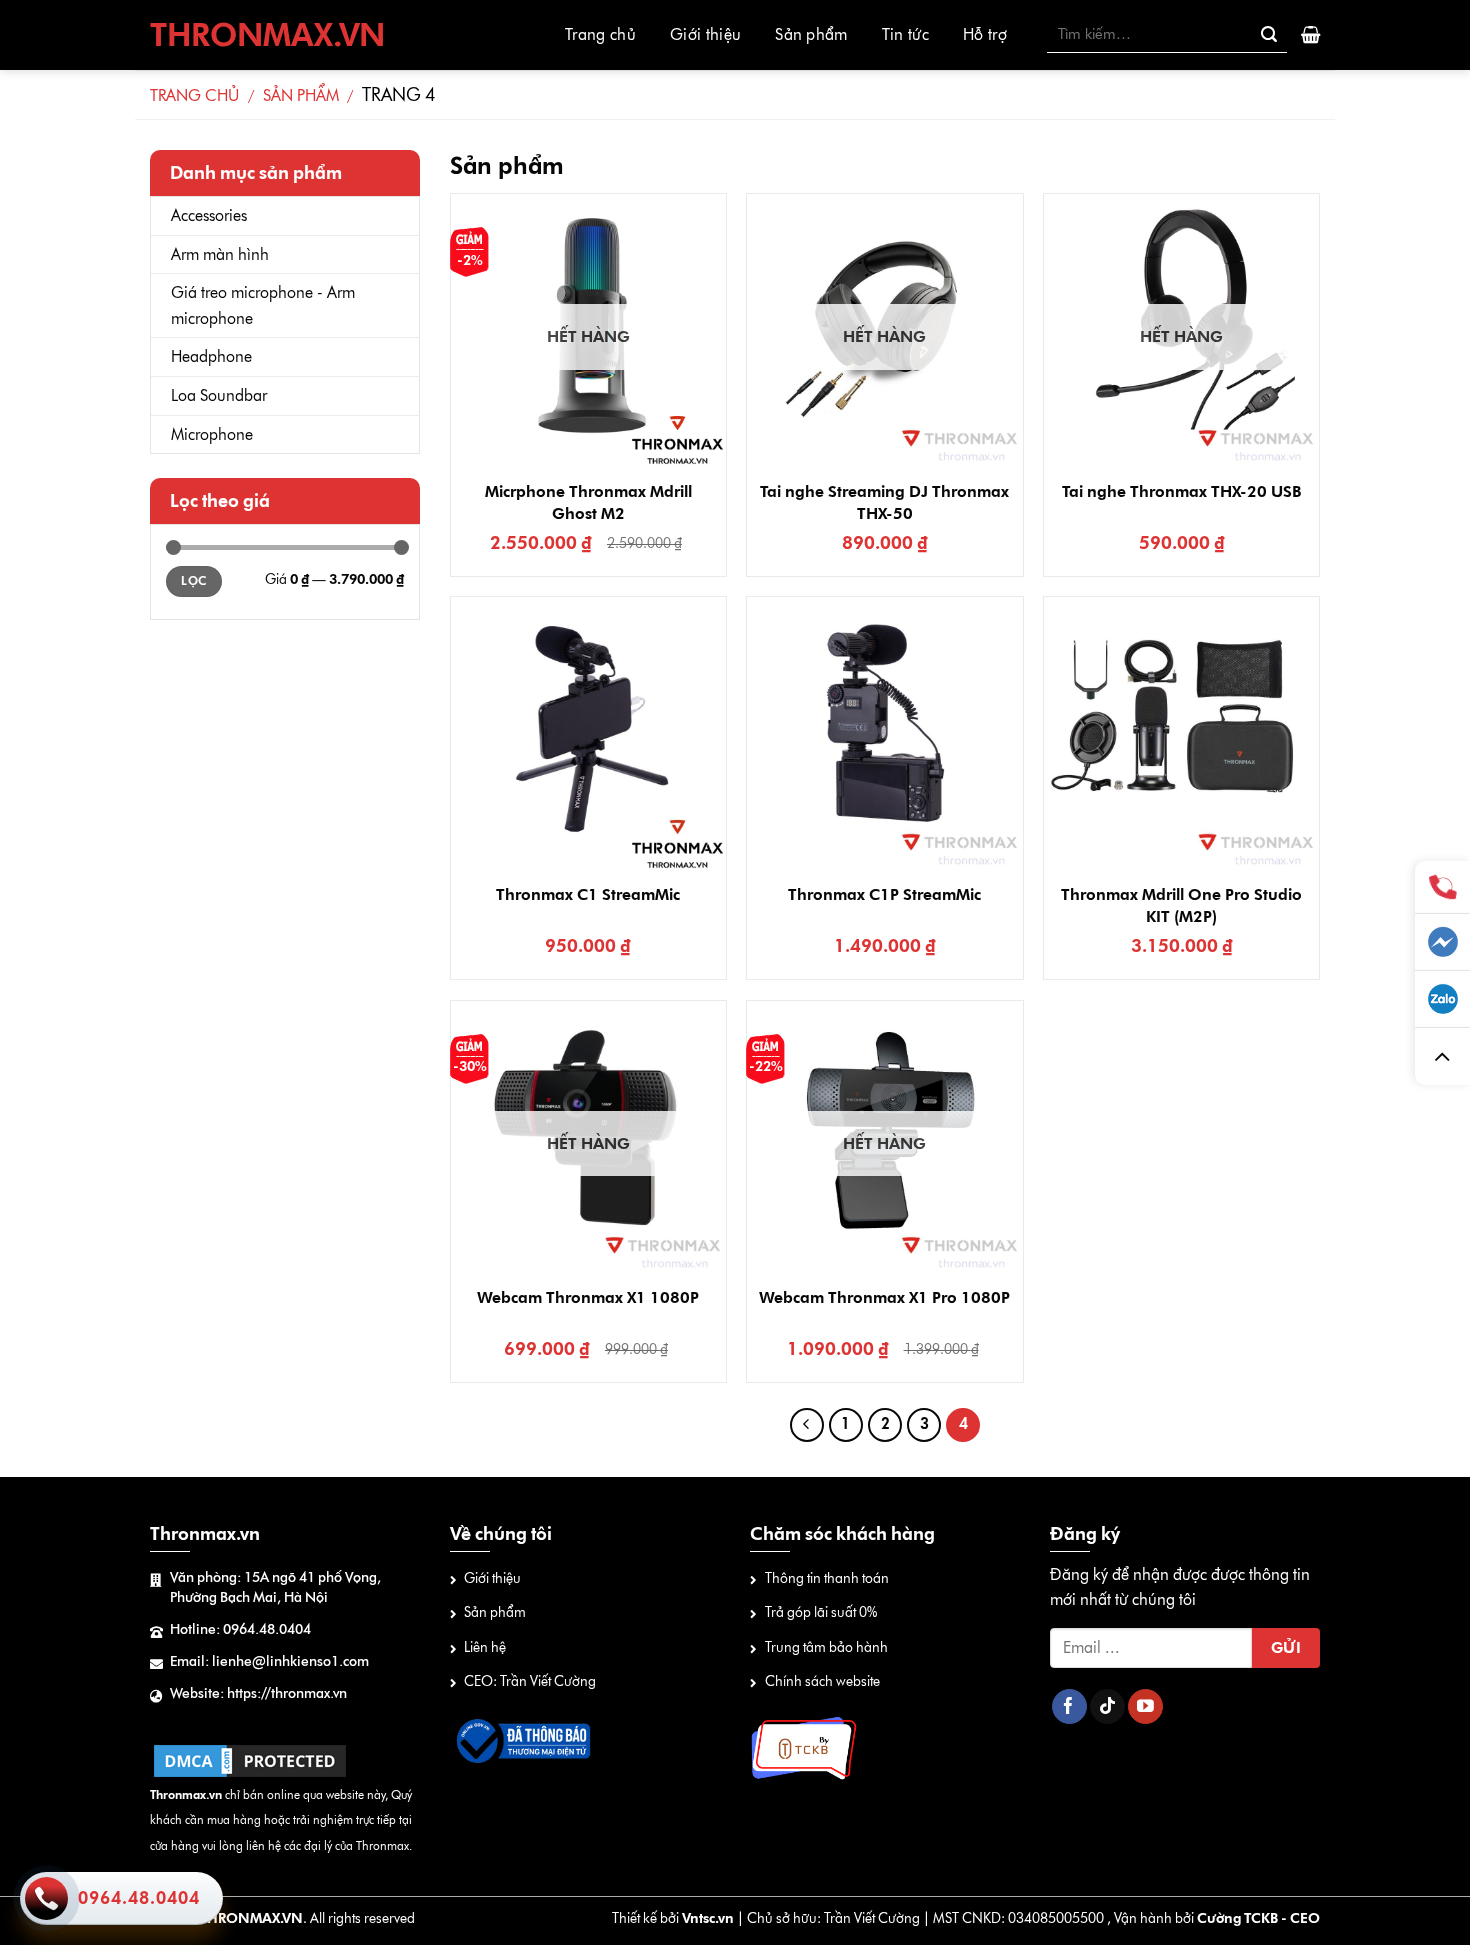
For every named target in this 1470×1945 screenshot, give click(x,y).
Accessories (209, 215)
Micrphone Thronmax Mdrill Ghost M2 (588, 502)
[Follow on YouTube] (1145, 1707)
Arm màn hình (220, 254)
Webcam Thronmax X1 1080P (588, 1297)
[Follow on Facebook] (1069, 1707)
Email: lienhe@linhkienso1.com (269, 1661)
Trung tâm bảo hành (826, 1647)
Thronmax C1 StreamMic (588, 894)
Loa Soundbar (219, 395)
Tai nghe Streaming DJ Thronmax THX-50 (884, 502)
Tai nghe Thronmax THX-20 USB (1181, 491)
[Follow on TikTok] (1107, 1707)
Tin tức (905, 34)
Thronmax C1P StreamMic (884, 894)
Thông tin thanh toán (827, 1578)
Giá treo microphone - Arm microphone (263, 305)
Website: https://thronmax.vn (258, 1693)
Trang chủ (600, 34)
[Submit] (1269, 35)
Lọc (193, 581)
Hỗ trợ (985, 34)
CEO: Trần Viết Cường (530, 1681)
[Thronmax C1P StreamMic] (884, 734)
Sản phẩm (811, 34)
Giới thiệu (705, 34)
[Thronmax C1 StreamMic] (588, 734)
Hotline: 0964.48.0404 (240, 1629)
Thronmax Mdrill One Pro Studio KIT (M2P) (1181, 905)
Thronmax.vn (267, 35)
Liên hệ (485, 1647)
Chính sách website (822, 1681)
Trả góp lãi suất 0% (821, 1612)
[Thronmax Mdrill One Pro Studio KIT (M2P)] (1181, 734)
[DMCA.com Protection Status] (250, 1759)
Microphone (212, 434)
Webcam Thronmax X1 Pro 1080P (884, 1297)
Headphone (211, 356)
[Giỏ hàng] (1310, 35)
